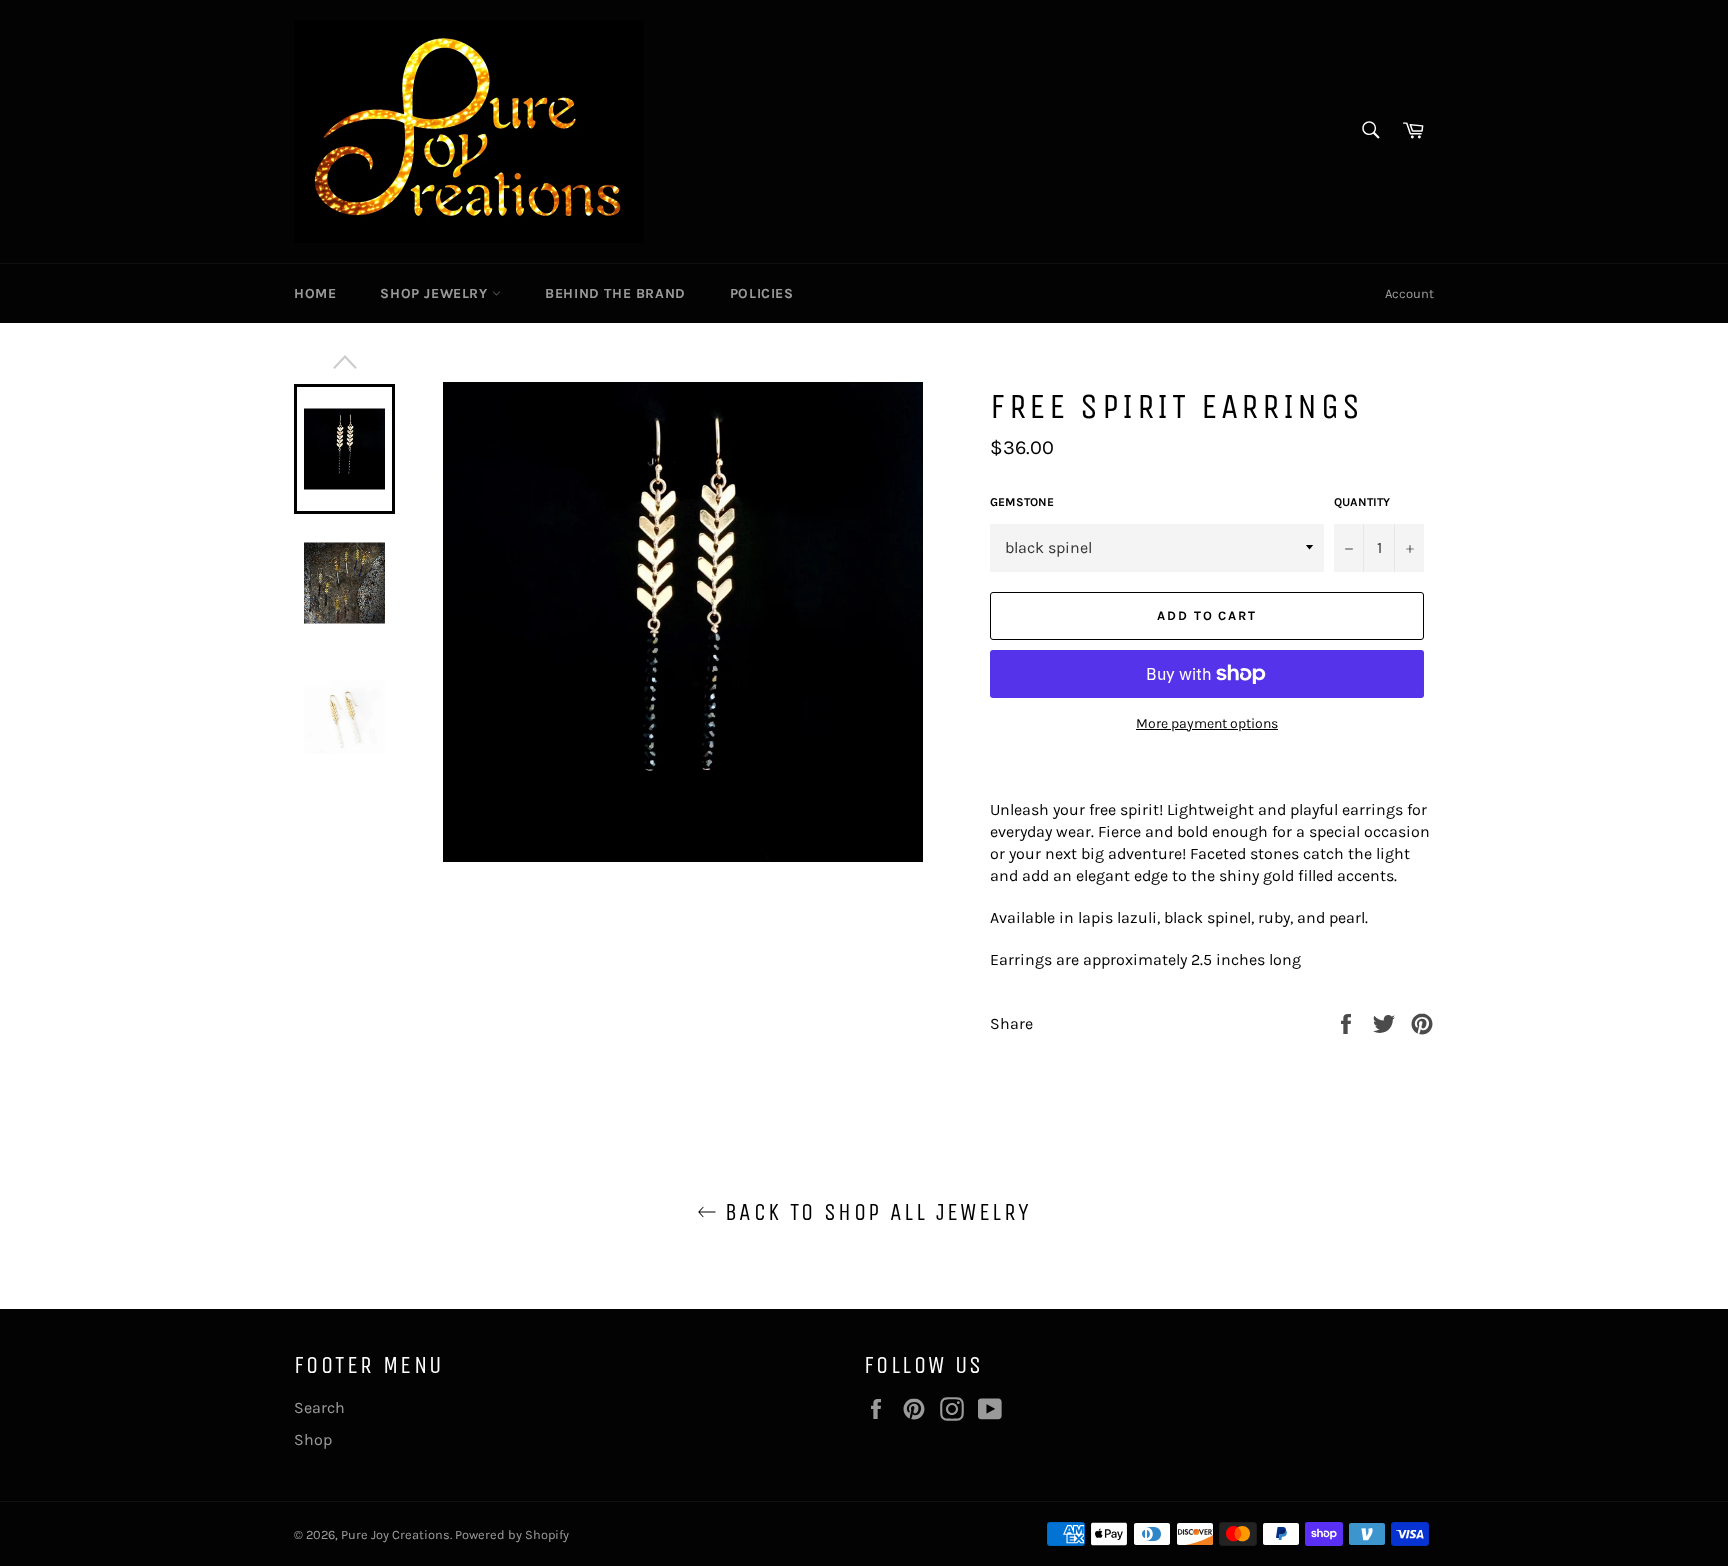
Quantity (1362, 502)
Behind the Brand (615, 293)
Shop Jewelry (436, 293)
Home (315, 293)
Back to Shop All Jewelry (874, 1212)
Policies (762, 293)
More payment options (1207, 723)
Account (1409, 293)
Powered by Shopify (512, 1534)
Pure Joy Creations (395, 1534)
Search (319, 1407)
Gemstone (1022, 502)
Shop (313, 1439)
